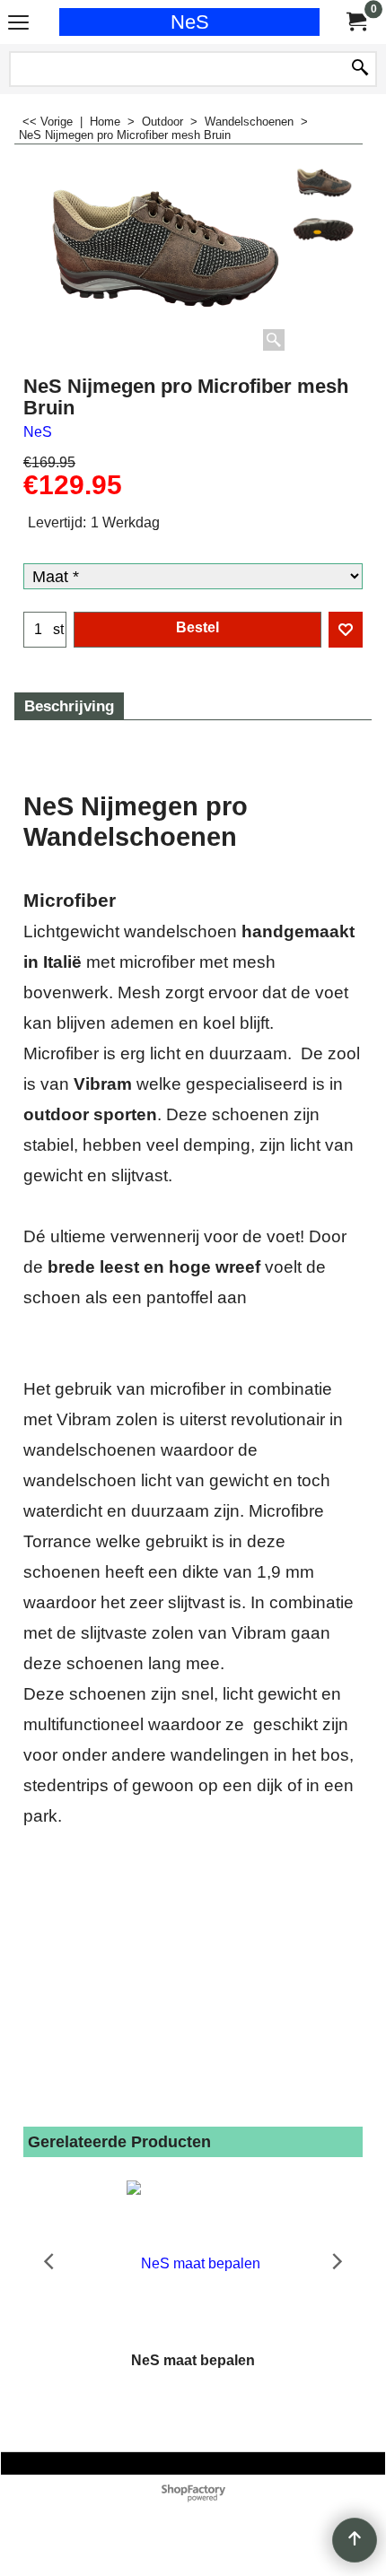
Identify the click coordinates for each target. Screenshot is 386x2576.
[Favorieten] (346, 630)
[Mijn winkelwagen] (355, 22)
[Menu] (18, 24)
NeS (190, 22)
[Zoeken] (360, 69)
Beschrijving (69, 706)
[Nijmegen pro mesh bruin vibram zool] (323, 235)
